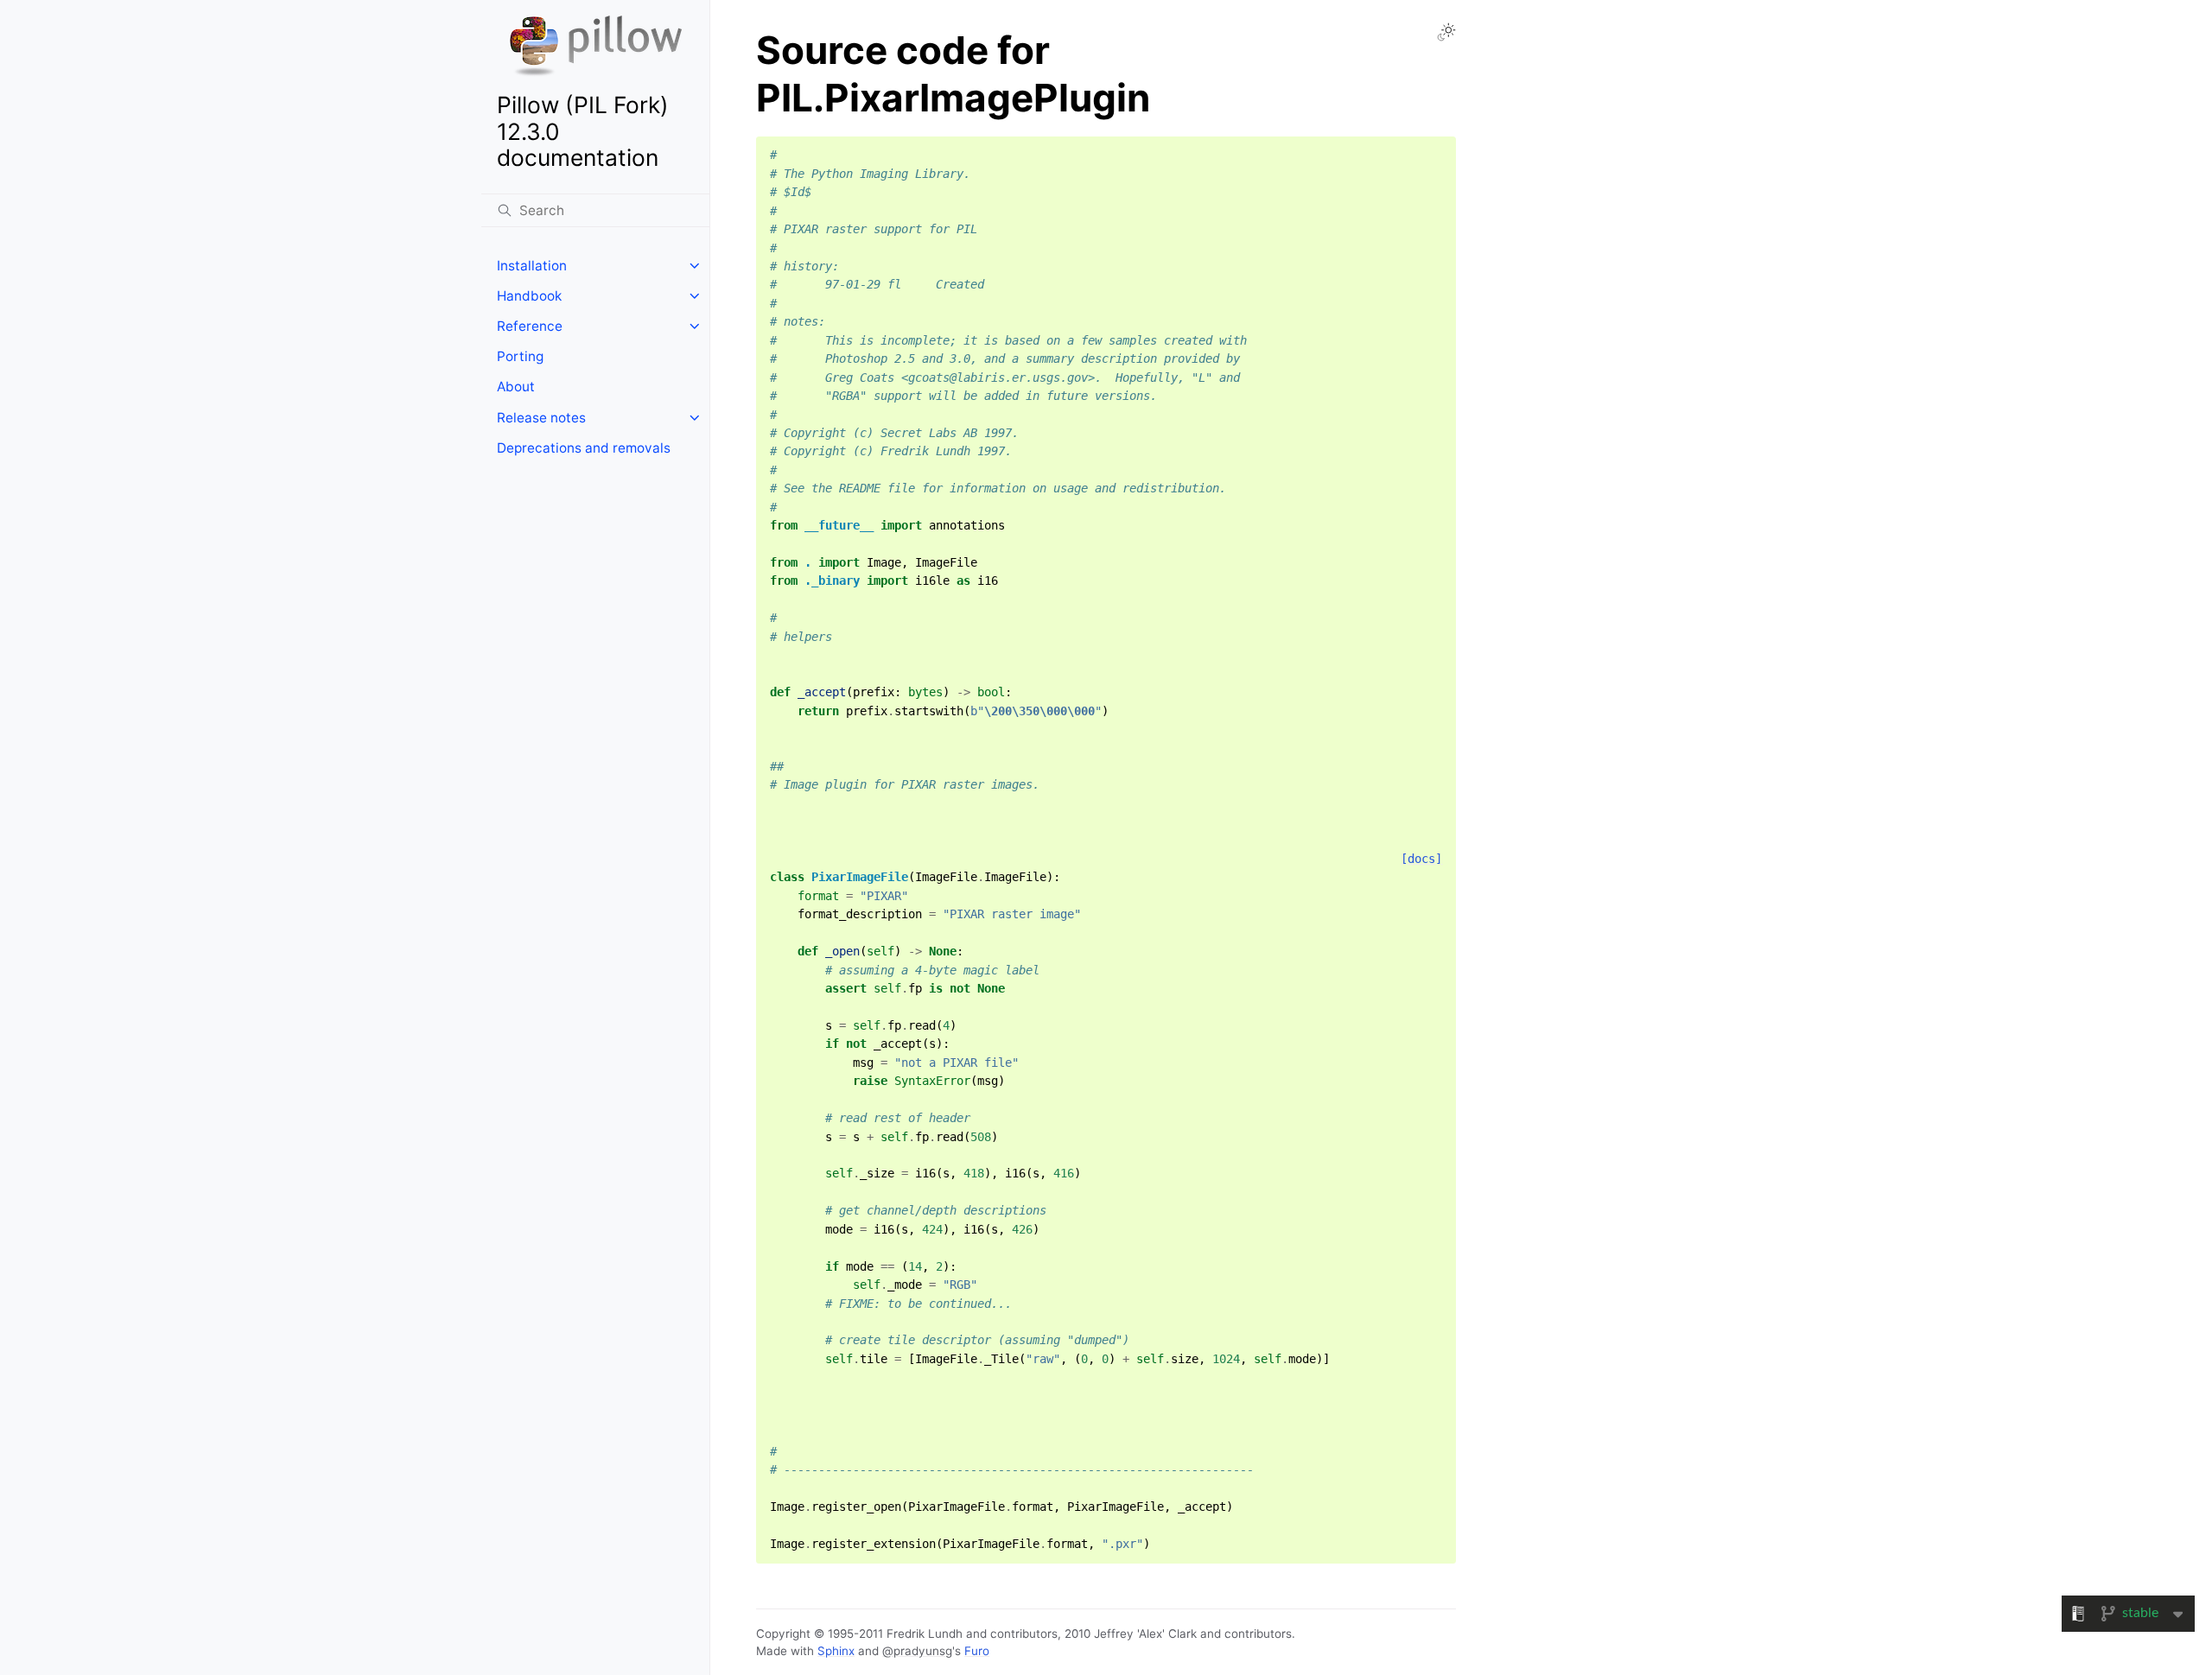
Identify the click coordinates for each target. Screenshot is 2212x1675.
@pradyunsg (917, 1651)
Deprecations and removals (584, 448)
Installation (532, 266)
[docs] (1421, 859)
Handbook (529, 296)
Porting (520, 356)
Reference (530, 326)
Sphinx (836, 1651)
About (516, 387)
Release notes (541, 418)
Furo (977, 1651)
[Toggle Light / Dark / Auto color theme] (1446, 32)
